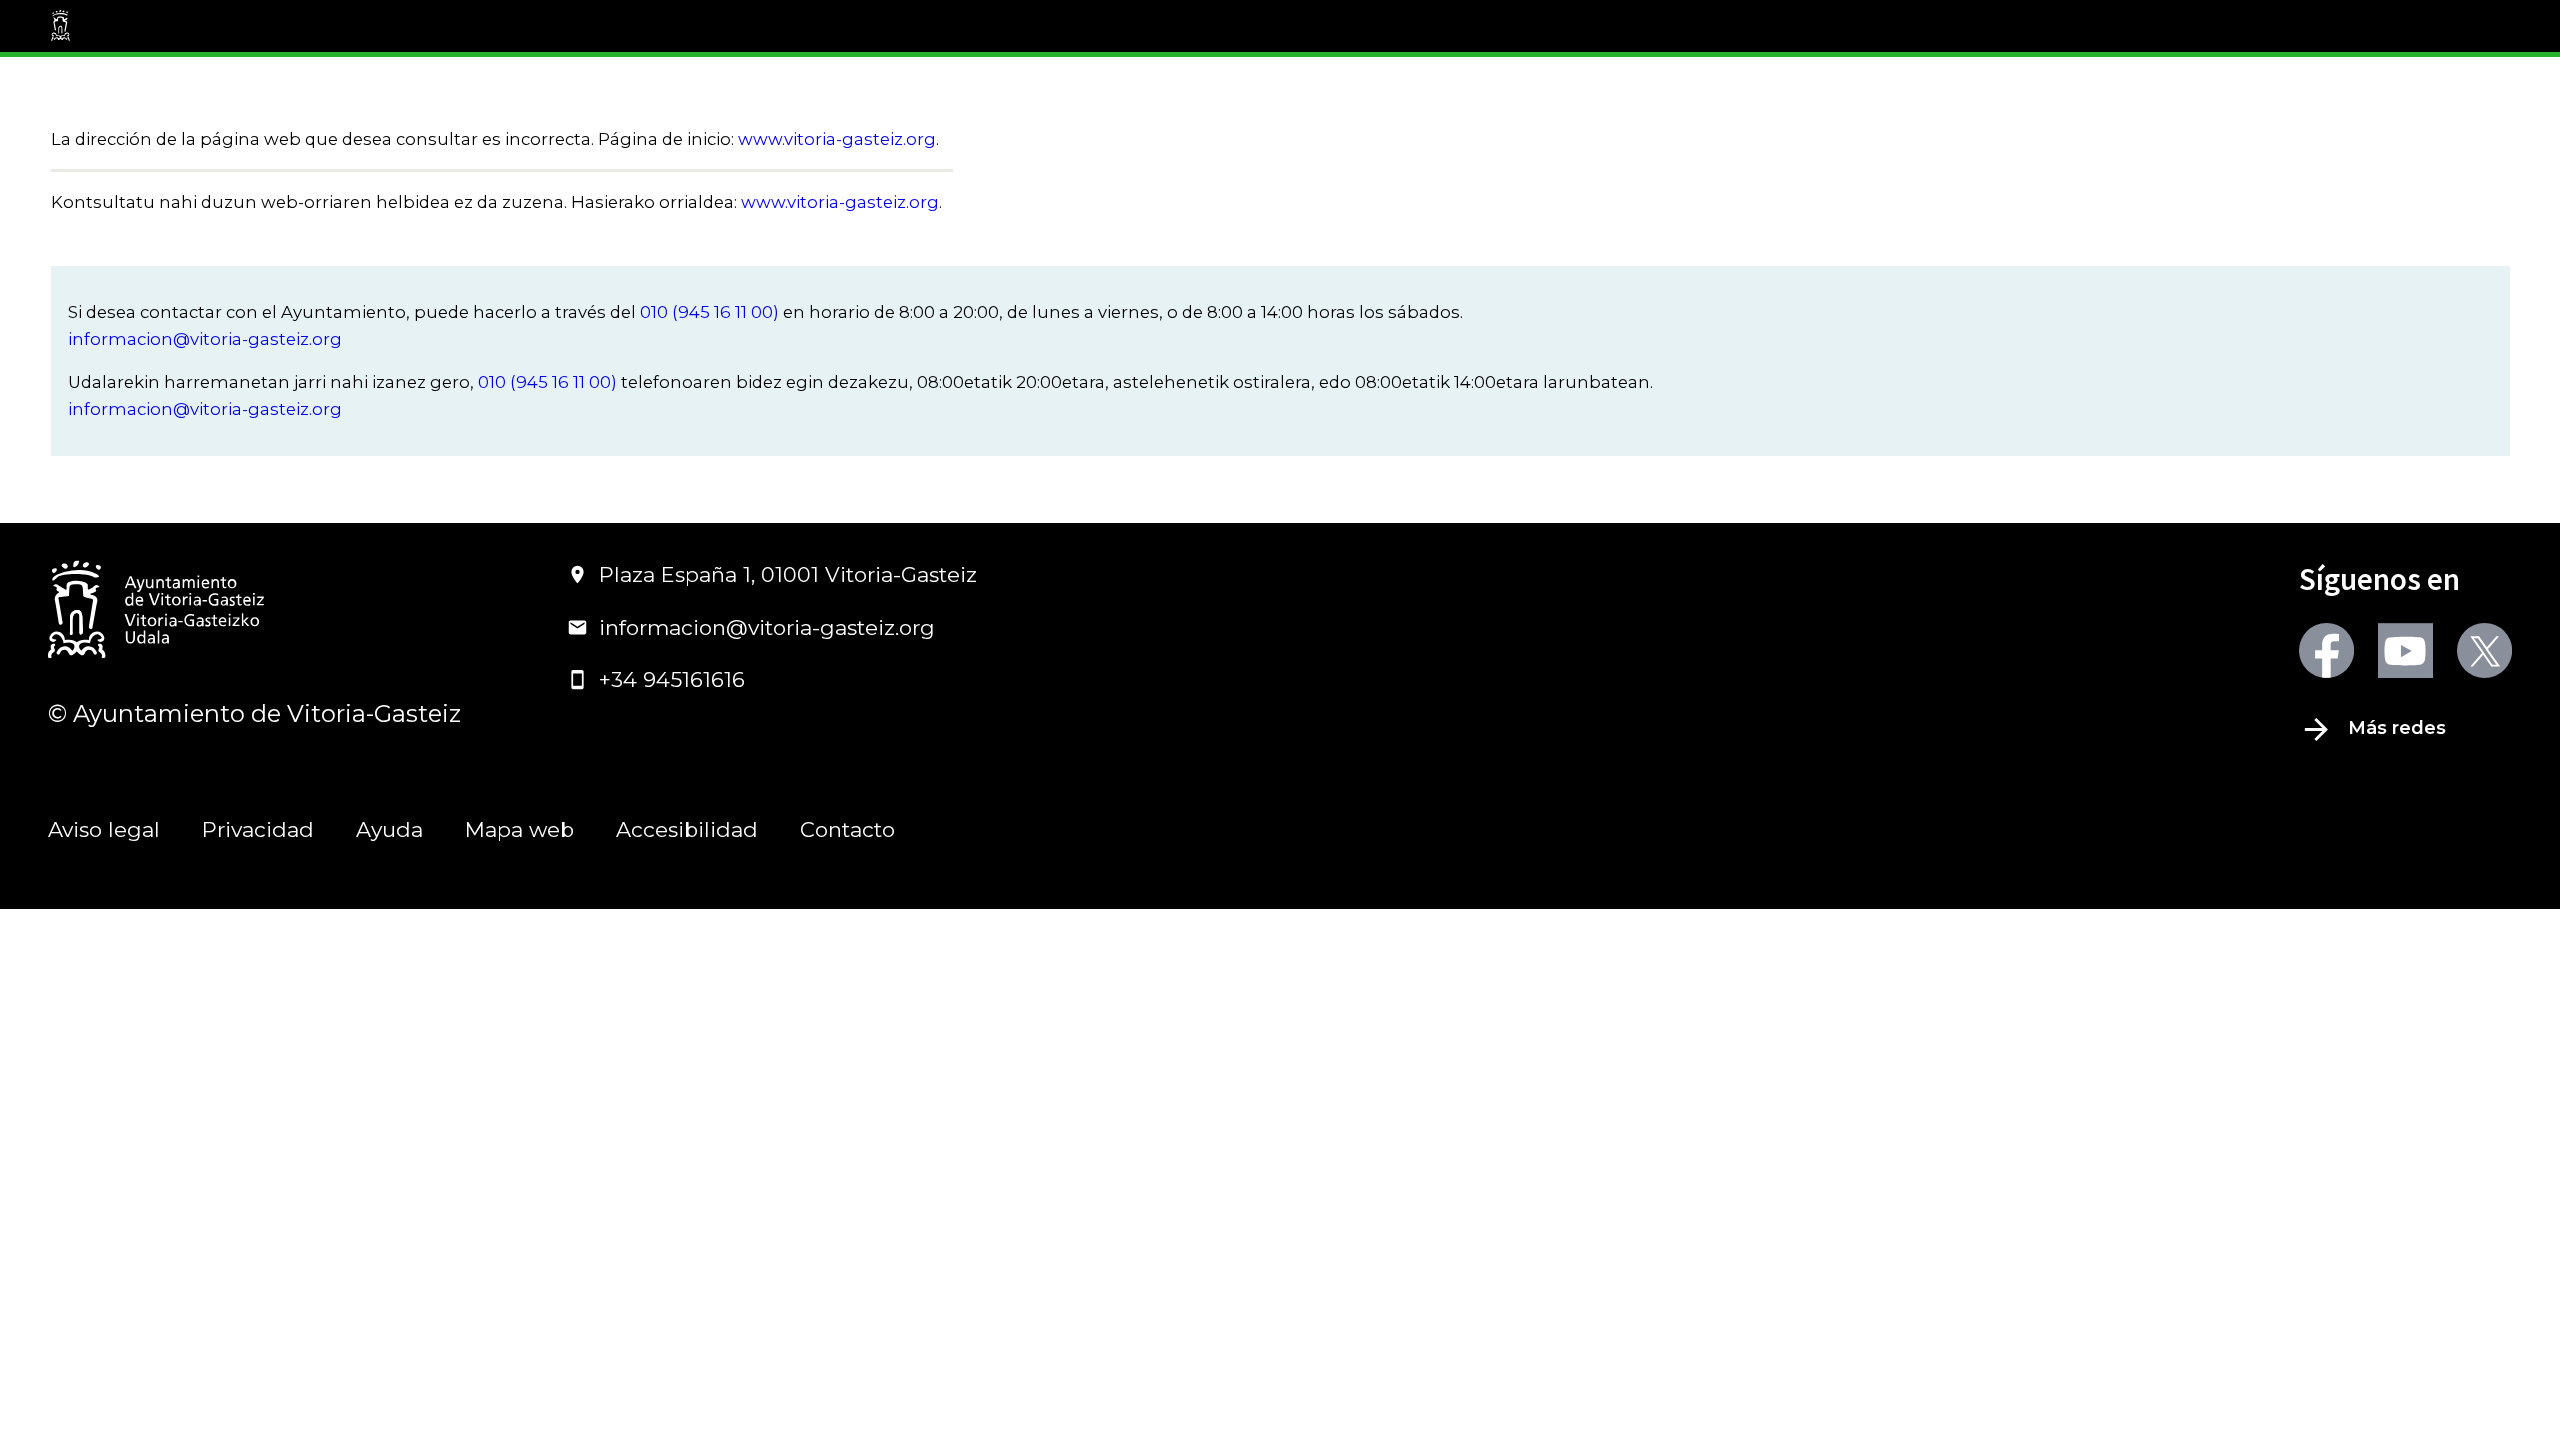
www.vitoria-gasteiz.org (837, 139)
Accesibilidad (687, 829)
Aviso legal (104, 829)
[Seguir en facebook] (2326, 650)
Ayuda (389, 829)
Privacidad (258, 829)
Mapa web (519, 829)
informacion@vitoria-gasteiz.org (205, 339)
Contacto (847, 829)
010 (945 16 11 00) (709, 312)
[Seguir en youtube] (2405, 650)
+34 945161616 (672, 679)
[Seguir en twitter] (2484, 650)
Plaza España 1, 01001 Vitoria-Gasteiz (788, 574)
